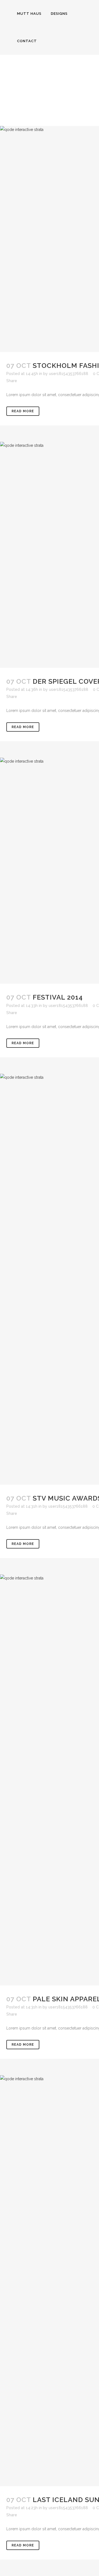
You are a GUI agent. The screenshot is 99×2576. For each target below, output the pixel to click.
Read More (23, 411)
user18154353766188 (69, 374)
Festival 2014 (58, 997)
